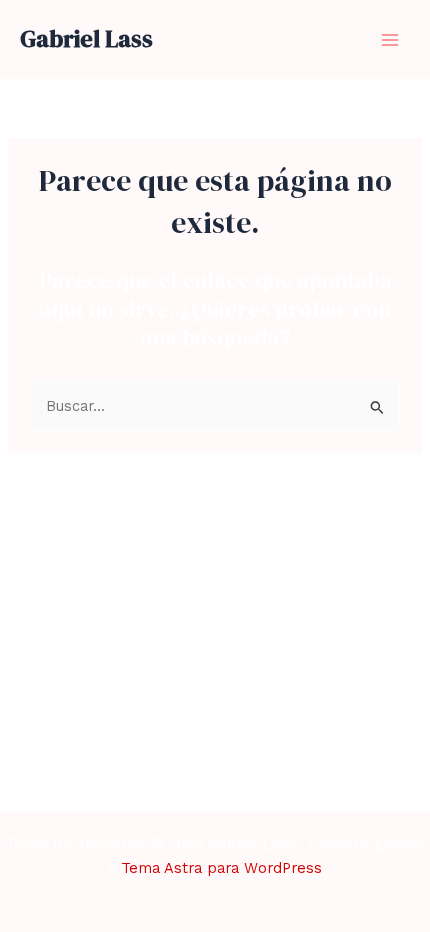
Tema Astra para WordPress (221, 868)
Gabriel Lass (86, 38)
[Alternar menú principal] (390, 39)
